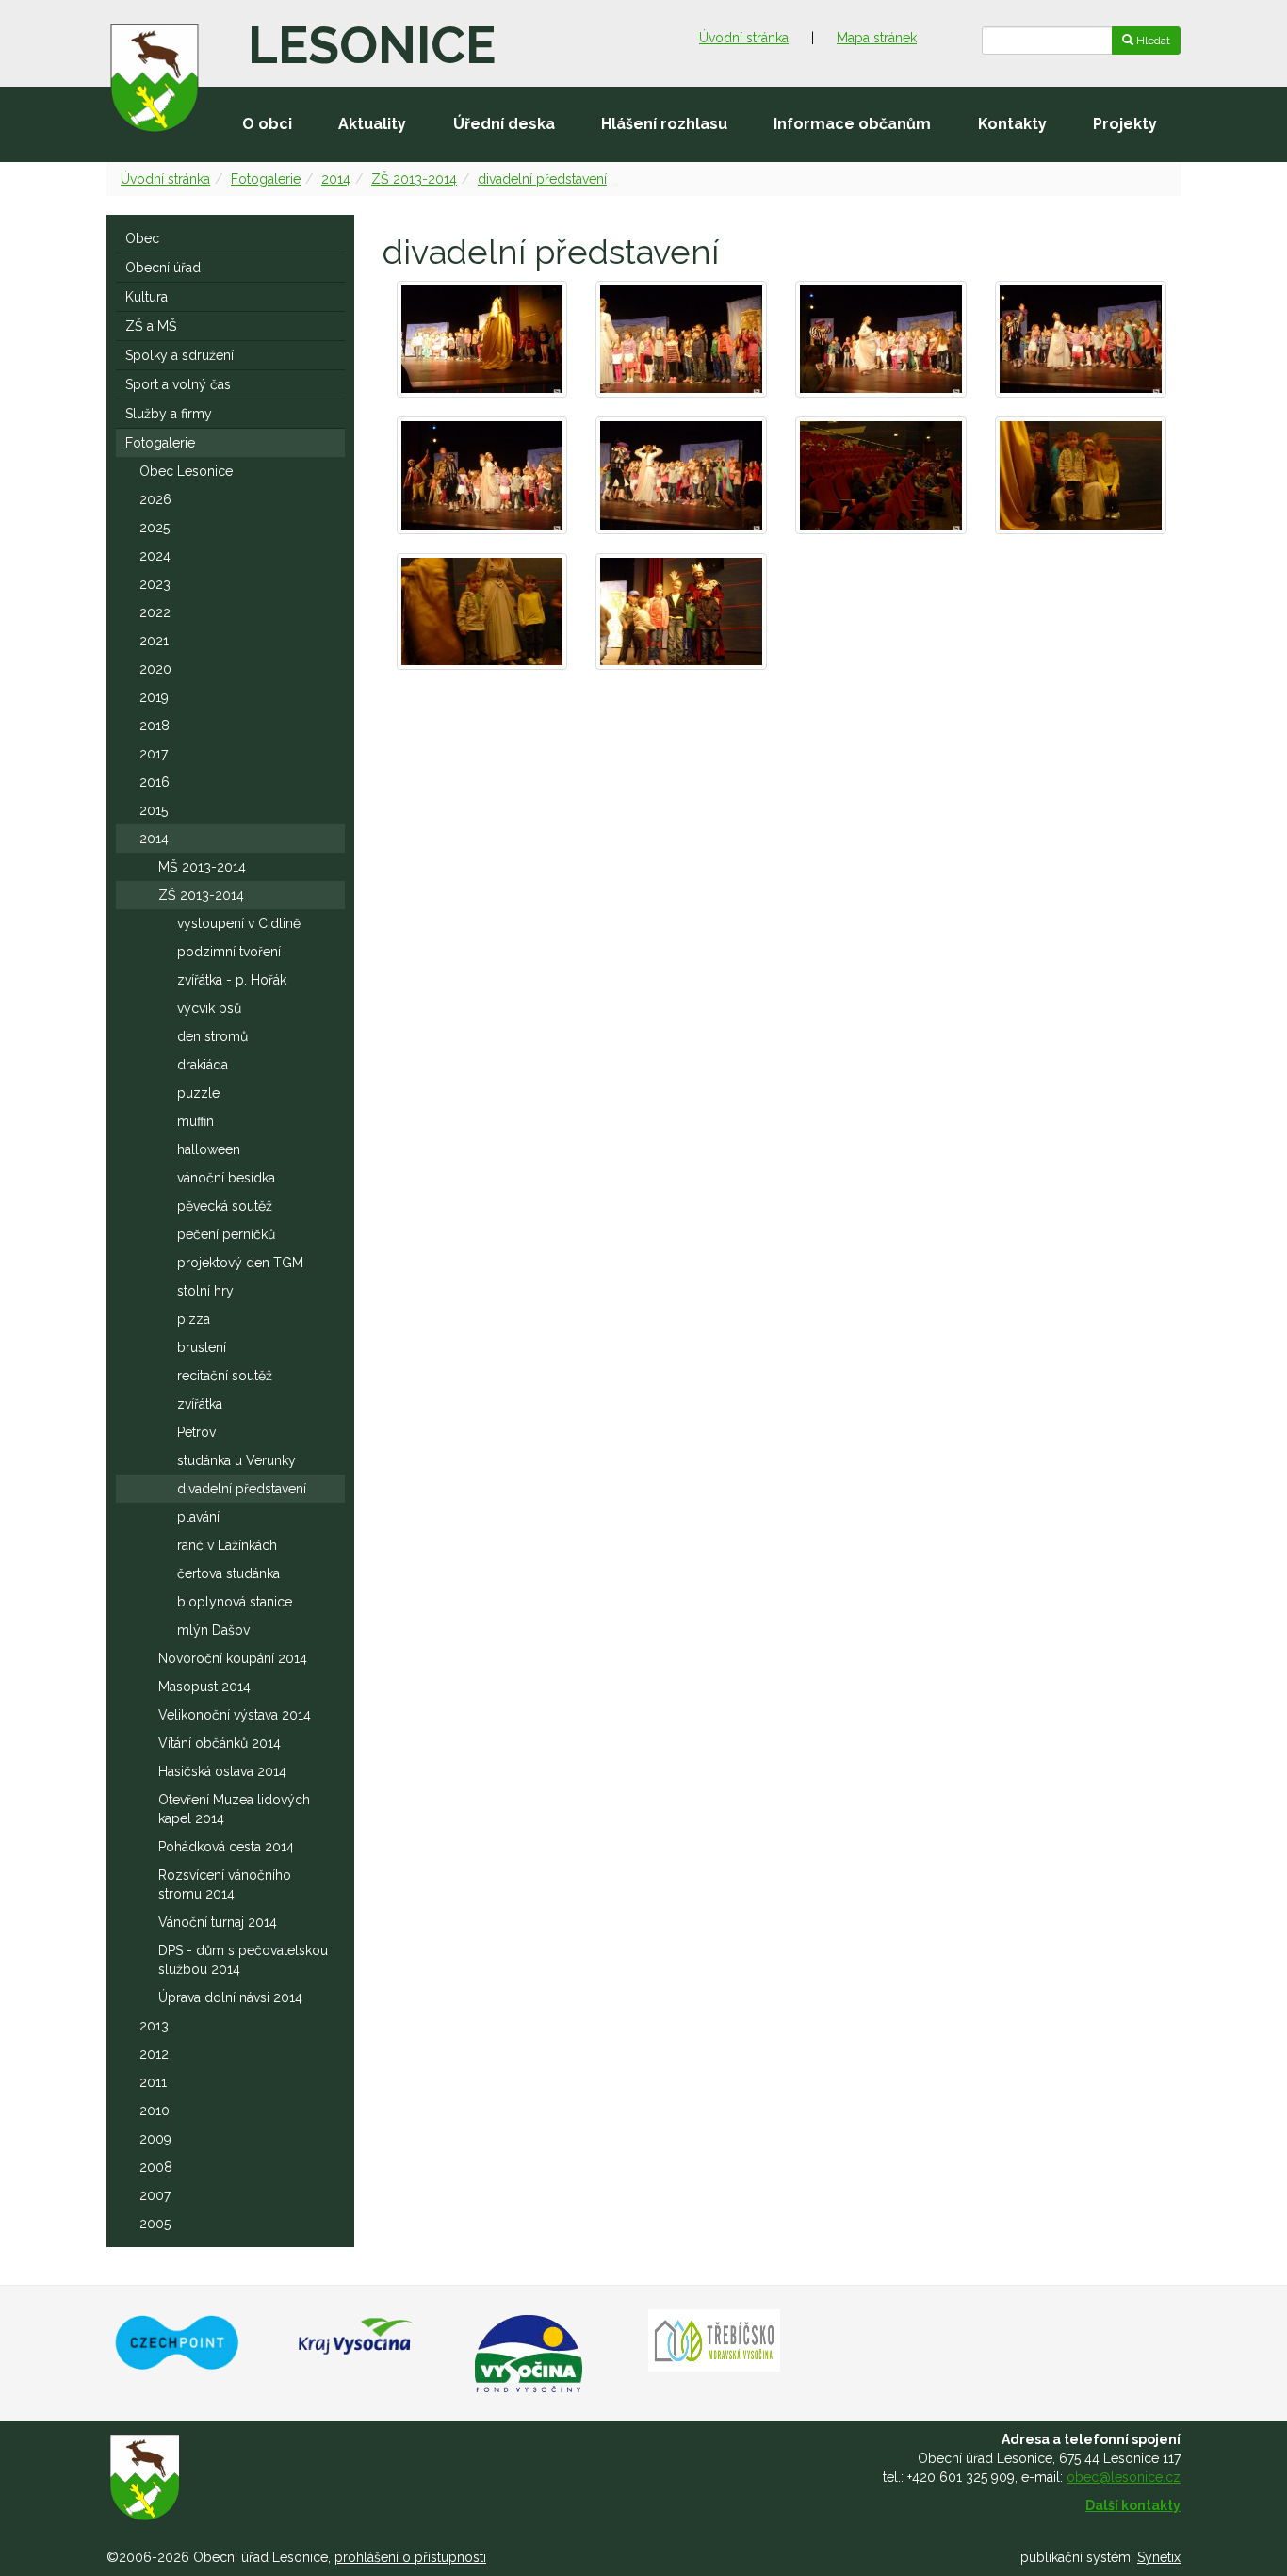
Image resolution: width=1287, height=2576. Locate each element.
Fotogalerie (266, 179)
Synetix (1159, 2557)
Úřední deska (504, 124)
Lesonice (372, 45)
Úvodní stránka (744, 38)
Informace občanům (852, 124)
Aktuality (372, 124)
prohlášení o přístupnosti (410, 2557)
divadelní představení (542, 179)
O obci (267, 124)
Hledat (1152, 41)
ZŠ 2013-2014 (414, 179)
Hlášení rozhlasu (664, 124)
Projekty (1125, 124)
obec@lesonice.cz (1124, 2477)
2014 (336, 179)
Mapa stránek (877, 38)
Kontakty (1012, 124)
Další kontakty (1133, 2505)
